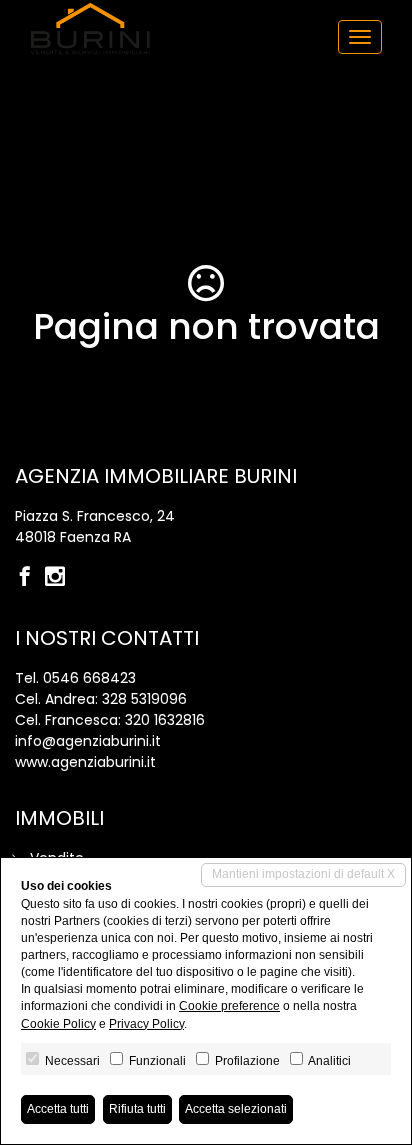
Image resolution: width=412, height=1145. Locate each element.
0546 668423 (89, 678)
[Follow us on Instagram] (60, 578)
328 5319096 (144, 699)
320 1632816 (165, 720)
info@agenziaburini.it (88, 741)
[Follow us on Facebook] (30, 578)
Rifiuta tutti (137, 1109)
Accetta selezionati (236, 1109)
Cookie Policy (58, 1024)
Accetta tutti (58, 1109)
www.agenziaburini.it (85, 762)
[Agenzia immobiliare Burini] (90, 28)
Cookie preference (229, 1006)
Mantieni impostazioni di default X (303, 874)
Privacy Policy (146, 1024)
